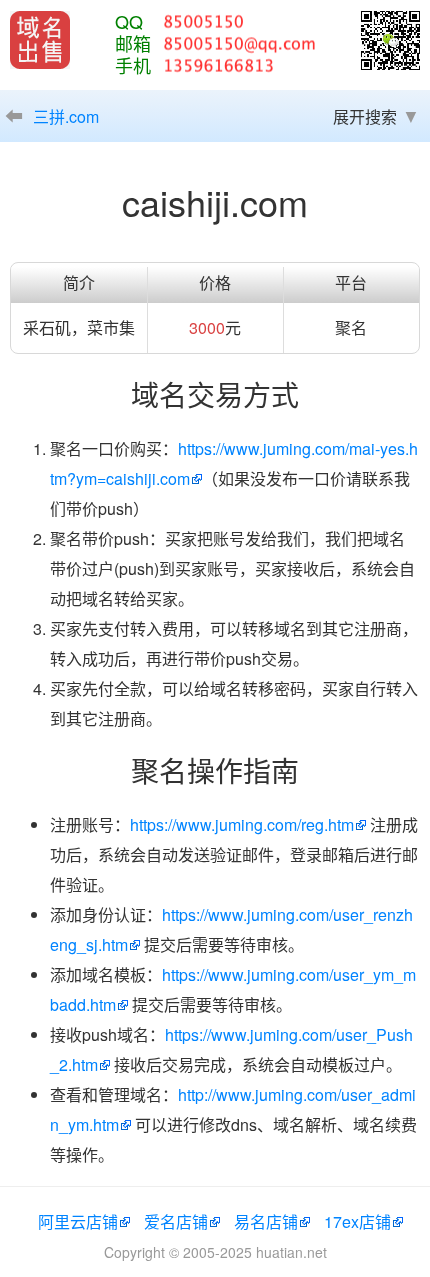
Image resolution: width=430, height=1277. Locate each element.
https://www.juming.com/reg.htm (242, 824)
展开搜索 (365, 116)
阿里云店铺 (78, 1221)
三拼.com (66, 116)
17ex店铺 (357, 1221)
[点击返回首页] (40, 40)
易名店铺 (266, 1221)
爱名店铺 (176, 1221)
